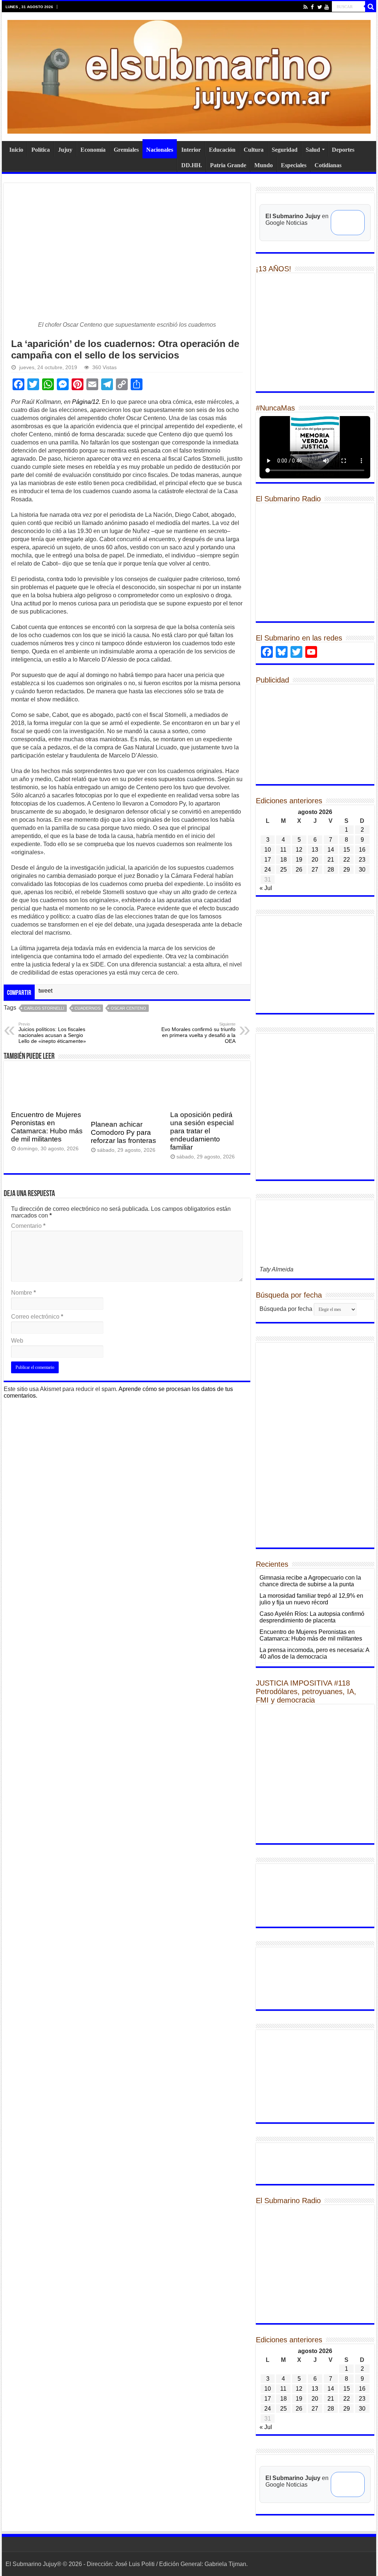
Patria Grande (228, 165)
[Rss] (305, 7)
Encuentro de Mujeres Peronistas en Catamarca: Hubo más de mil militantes (47, 1127)
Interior (191, 150)
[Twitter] (319, 7)
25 (283, 870)
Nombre (23, 1293)
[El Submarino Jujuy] (189, 75)
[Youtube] (327, 7)
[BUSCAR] (371, 7)
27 (315, 870)
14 (331, 850)
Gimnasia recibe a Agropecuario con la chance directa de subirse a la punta (310, 1581)
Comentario (28, 1226)
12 (299, 850)
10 (268, 850)
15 (347, 850)
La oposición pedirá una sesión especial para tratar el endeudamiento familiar (202, 1131)
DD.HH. (192, 165)
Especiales (294, 165)
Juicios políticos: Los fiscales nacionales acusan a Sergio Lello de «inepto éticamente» (52, 1033)
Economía (93, 150)
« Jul (266, 888)
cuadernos (87, 1008)
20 (315, 860)
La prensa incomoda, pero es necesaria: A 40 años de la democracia (314, 1653)
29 (347, 870)
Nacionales (160, 150)
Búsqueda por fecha (286, 1309)
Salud (313, 150)
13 (315, 850)
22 (347, 860)
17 (268, 860)
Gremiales (126, 150)
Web (17, 1341)
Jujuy (65, 150)
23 (362, 860)
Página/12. (86, 402)
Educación (222, 150)
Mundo (264, 165)
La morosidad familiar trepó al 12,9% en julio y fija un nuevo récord (311, 1599)
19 (299, 860)
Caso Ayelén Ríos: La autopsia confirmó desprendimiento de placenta (312, 1617)
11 (283, 850)
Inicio (16, 150)
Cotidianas (328, 165)
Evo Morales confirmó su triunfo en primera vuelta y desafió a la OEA (198, 1033)
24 (268, 870)
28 (331, 870)
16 (362, 850)
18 (283, 860)
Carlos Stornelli (44, 1008)
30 (362, 870)
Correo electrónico (37, 1317)
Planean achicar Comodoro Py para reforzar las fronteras (123, 1132)
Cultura (254, 150)
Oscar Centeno (128, 1008)
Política (41, 150)
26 (299, 870)
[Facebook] (312, 7)
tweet (45, 991)
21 (331, 860)
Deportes (343, 150)
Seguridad (285, 150)
